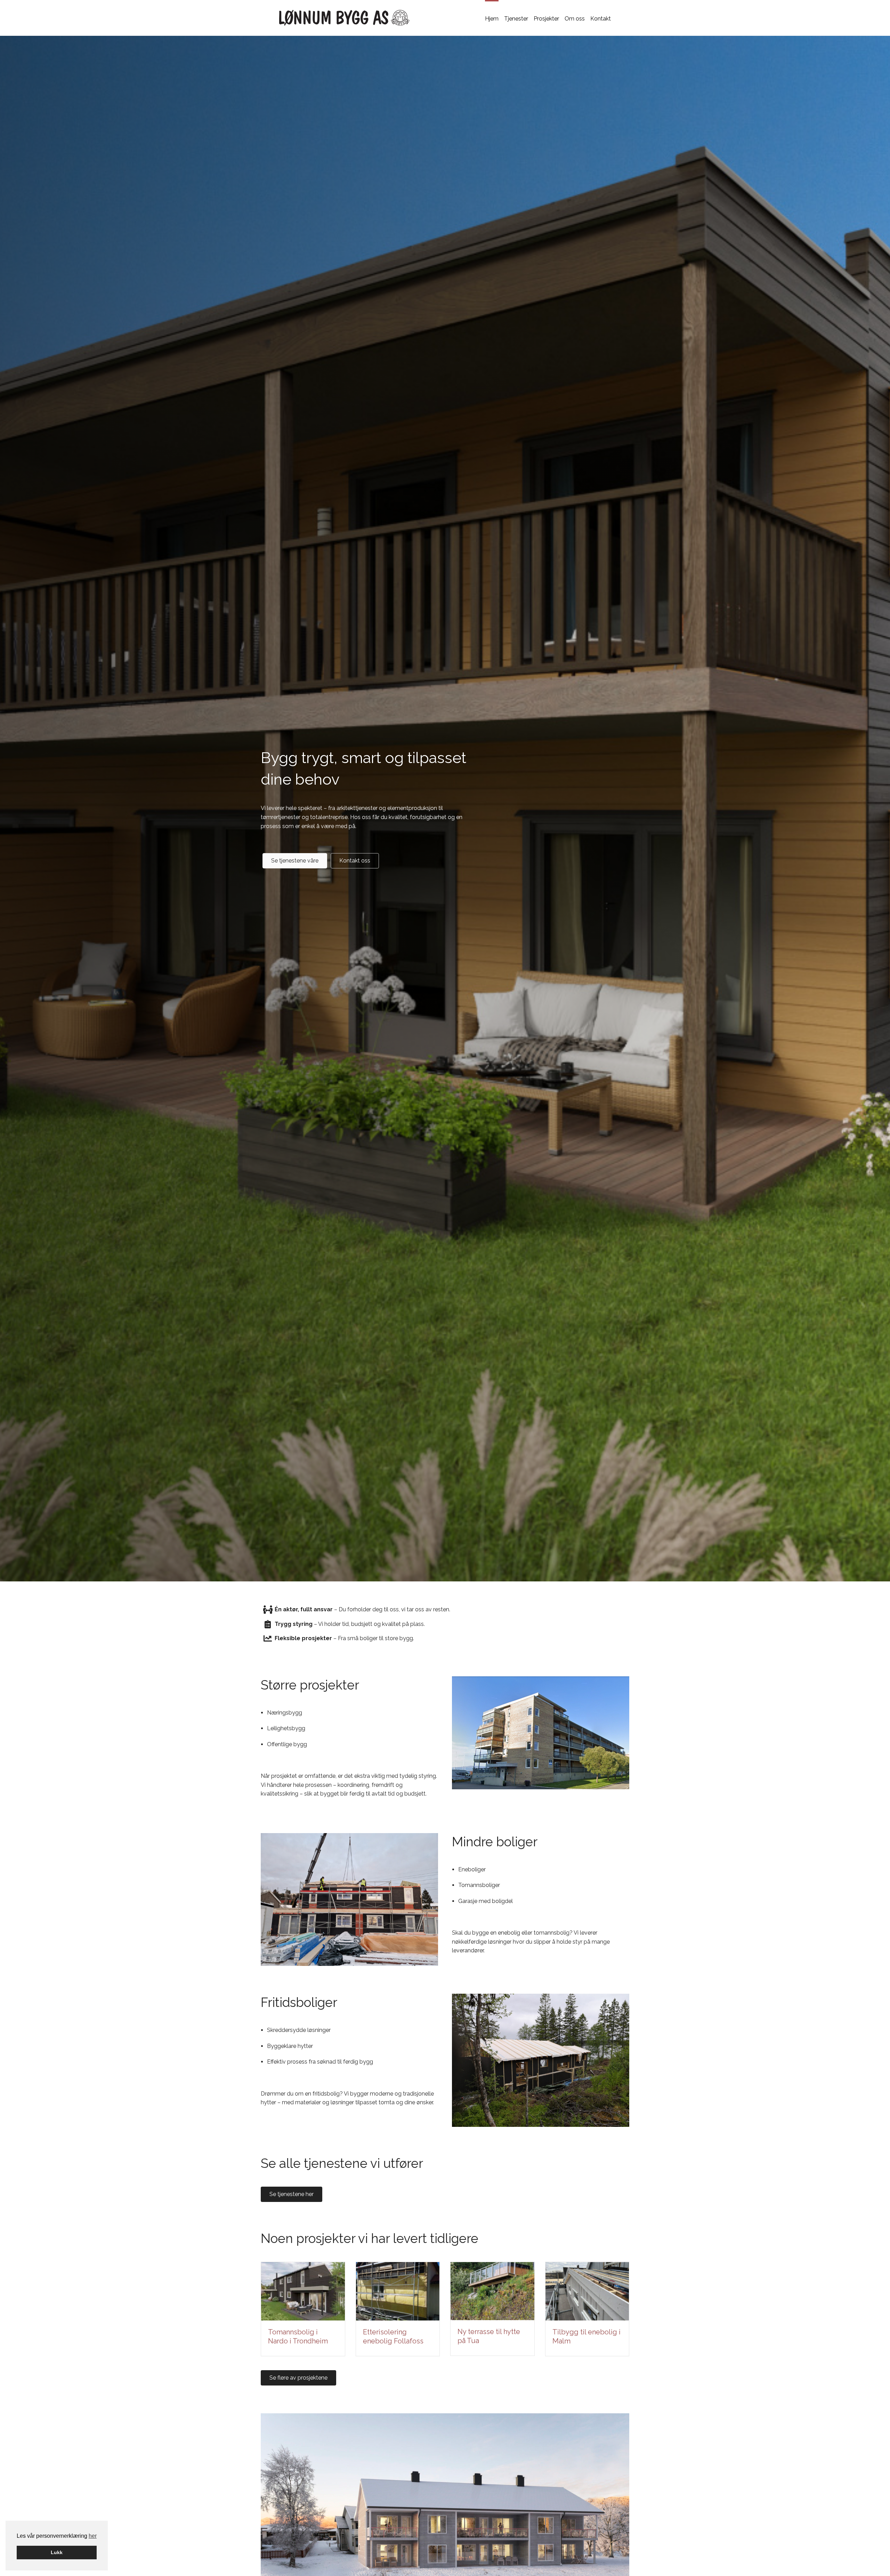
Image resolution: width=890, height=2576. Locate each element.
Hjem (492, 19)
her (93, 2536)
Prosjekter (546, 19)
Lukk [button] (57, 2552)
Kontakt (601, 19)
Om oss (575, 19)
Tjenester (516, 19)
